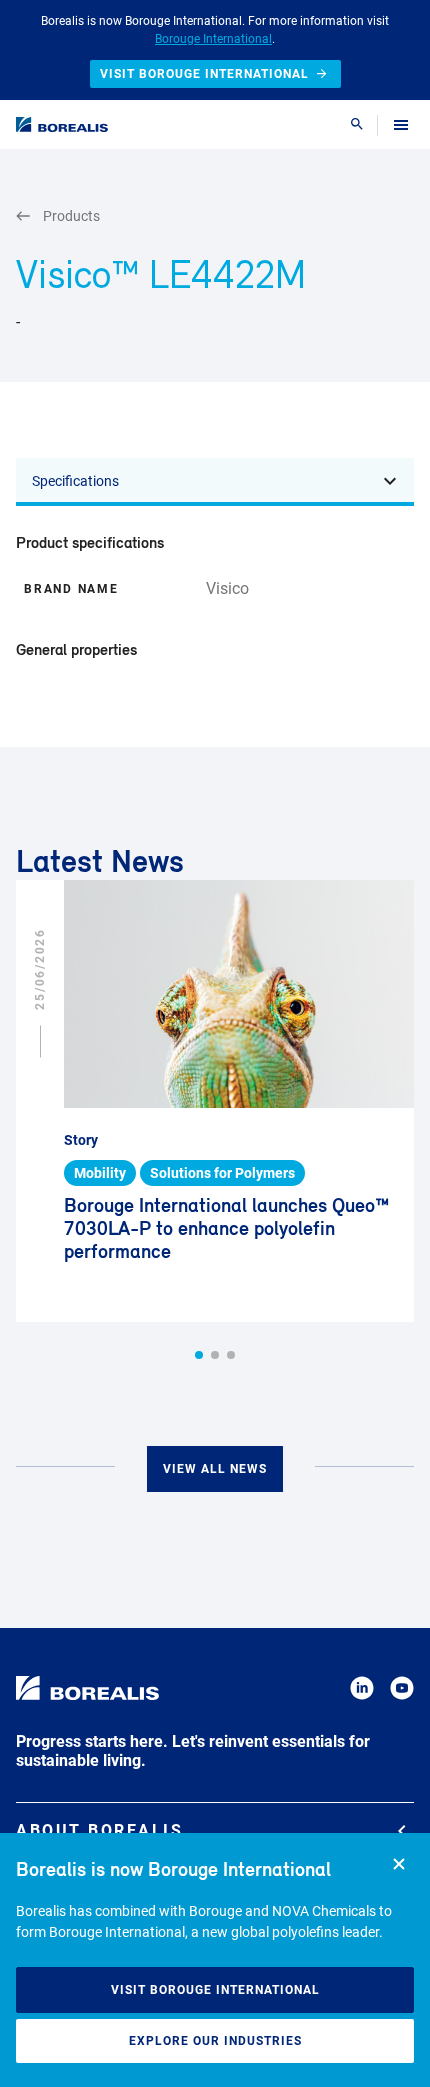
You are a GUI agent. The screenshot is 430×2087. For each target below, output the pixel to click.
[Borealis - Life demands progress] (62, 124)
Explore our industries (215, 2041)
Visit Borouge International (215, 1990)
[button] (199, 1355)
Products (71, 216)
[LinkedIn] (362, 1691)
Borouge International (213, 39)
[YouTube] (402, 1691)
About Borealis (99, 1830)
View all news (215, 1469)
